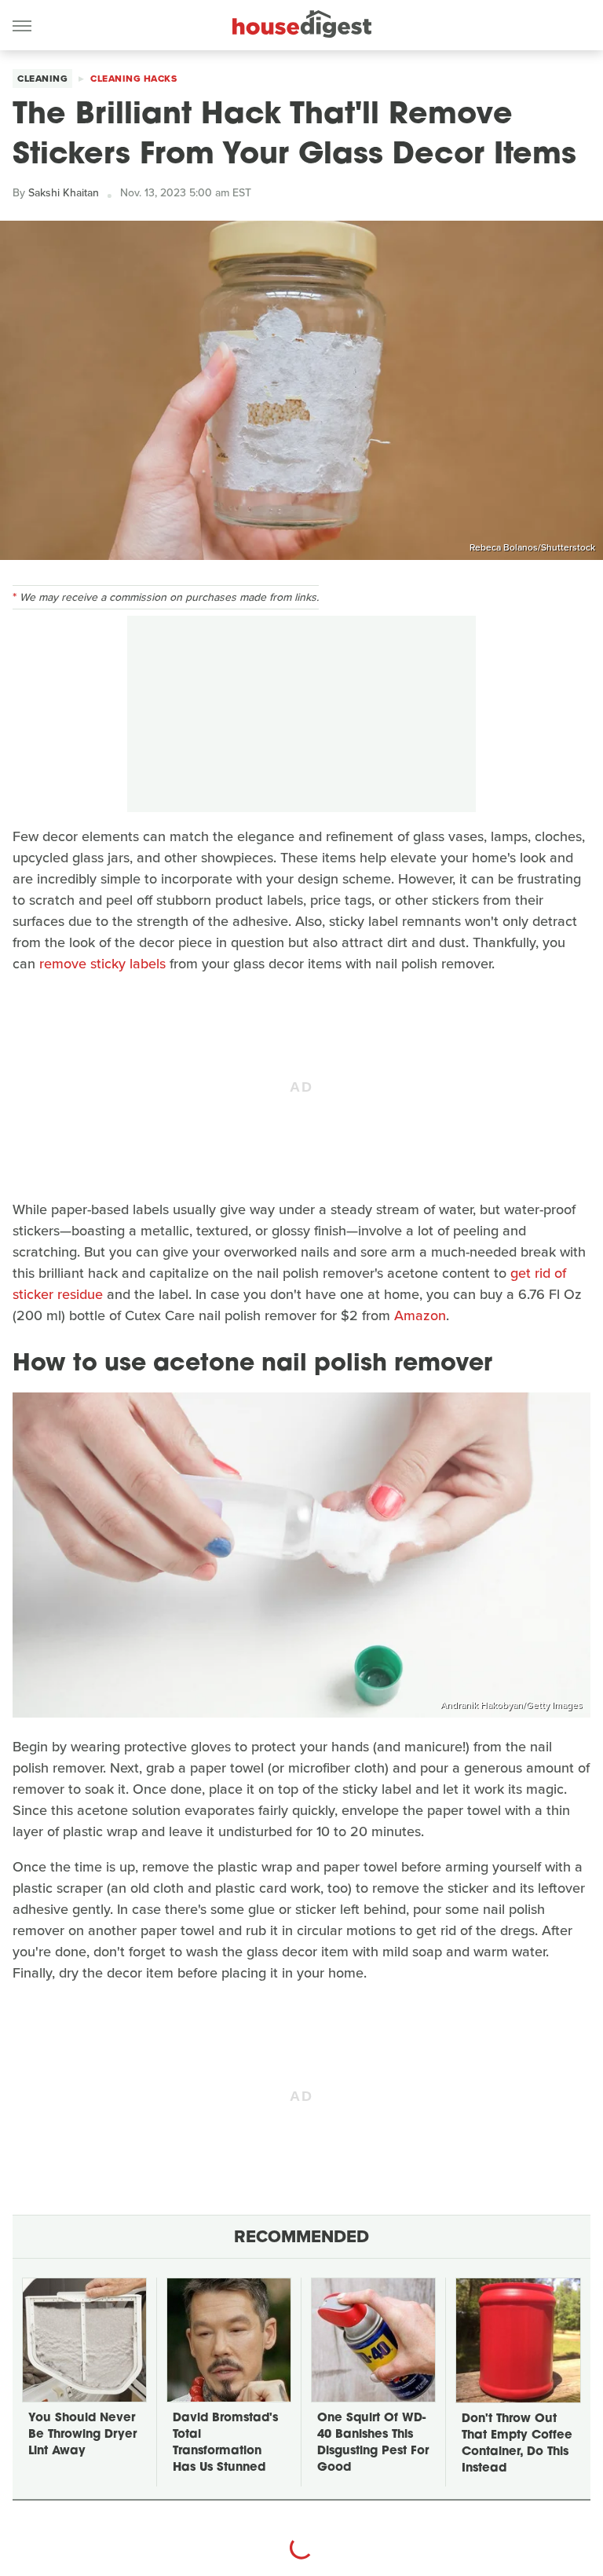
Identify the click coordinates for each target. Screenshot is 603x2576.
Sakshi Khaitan (64, 193)
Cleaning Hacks (133, 79)
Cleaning (42, 79)
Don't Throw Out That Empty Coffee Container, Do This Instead (517, 2444)
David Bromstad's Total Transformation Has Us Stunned (225, 2443)
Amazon (420, 1315)
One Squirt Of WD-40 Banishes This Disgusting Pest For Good (373, 2443)
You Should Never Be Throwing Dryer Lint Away (82, 2435)
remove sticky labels (102, 964)
